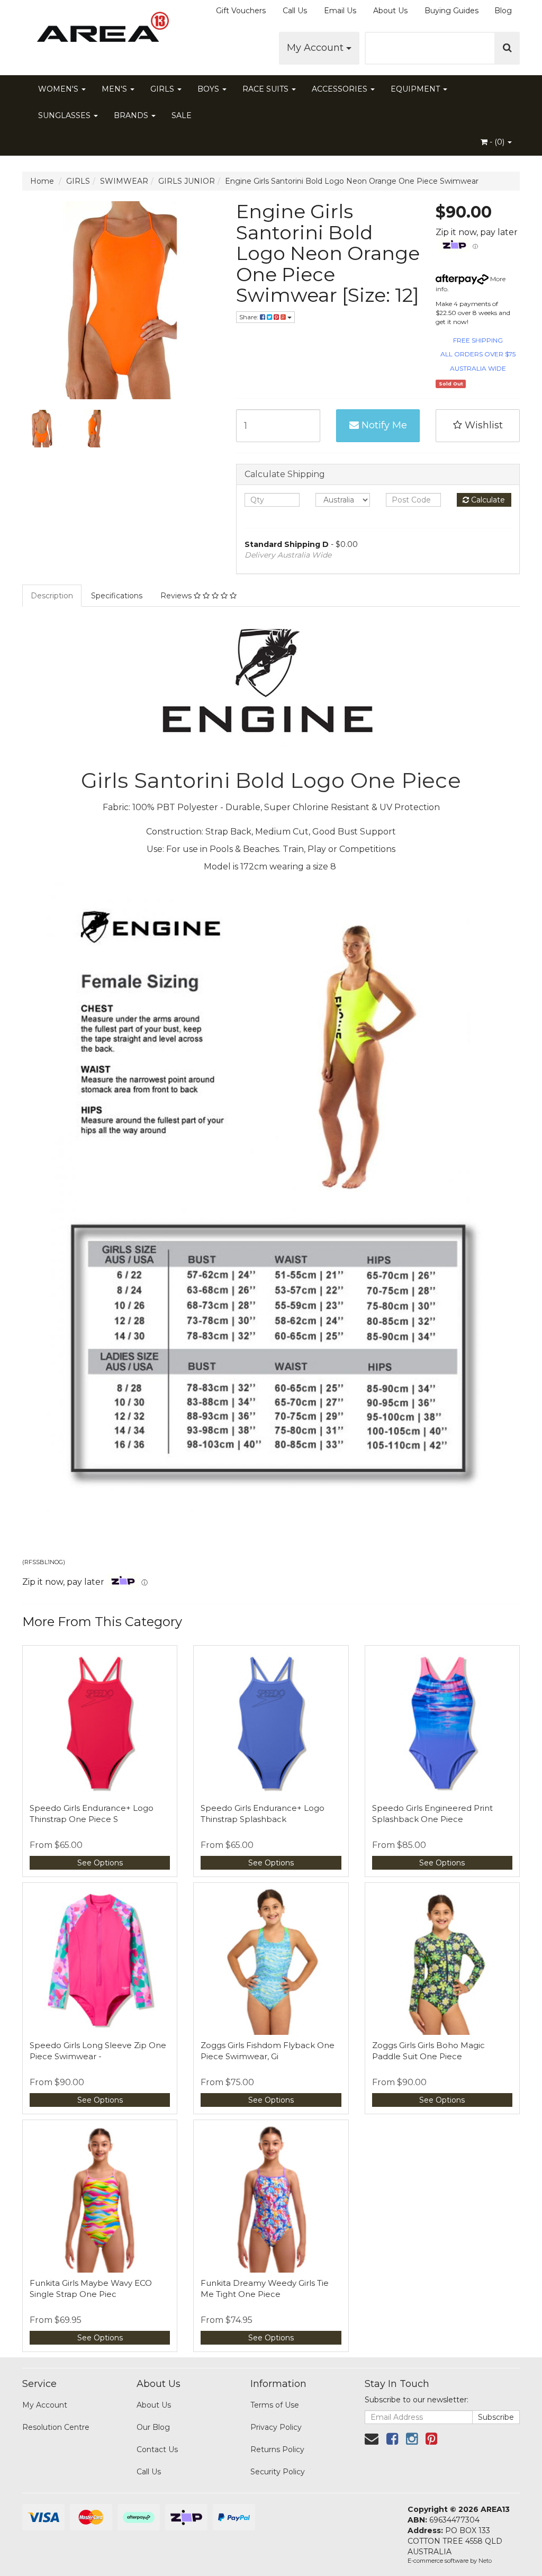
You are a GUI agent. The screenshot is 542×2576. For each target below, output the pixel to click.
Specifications (117, 596)
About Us (390, 11)
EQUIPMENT (416, 89)
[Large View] (41, 429)
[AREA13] (100, 32)
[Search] (507, 48)
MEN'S (115, 89)
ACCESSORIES (341, 89)
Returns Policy (277, 2449)
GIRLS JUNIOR (187, 181)
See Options (100, 1863)
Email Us (340, 11)
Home (42, 181)
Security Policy (278, 2472)
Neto (485, 2561)
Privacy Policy (276, 2427)
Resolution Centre (56, 2427)
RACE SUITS (267, 89)
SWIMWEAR (124, 181)
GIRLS (163, 89)
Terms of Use (275, 2405)
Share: (250, 317)
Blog (503, 11)
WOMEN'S (59, 89)
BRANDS (132, 115)
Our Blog (153, 2427)
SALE (182, 115)
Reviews (177, 596)
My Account (317, 48)
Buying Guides (451, 11)
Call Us (295, 11)
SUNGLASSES (65, 115)
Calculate (487, 500)
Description (52, 596)
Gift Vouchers (241, 11)
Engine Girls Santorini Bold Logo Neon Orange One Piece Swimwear (352, 181)
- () (497, 142)
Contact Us (157, 2449)
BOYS (209, 89)
